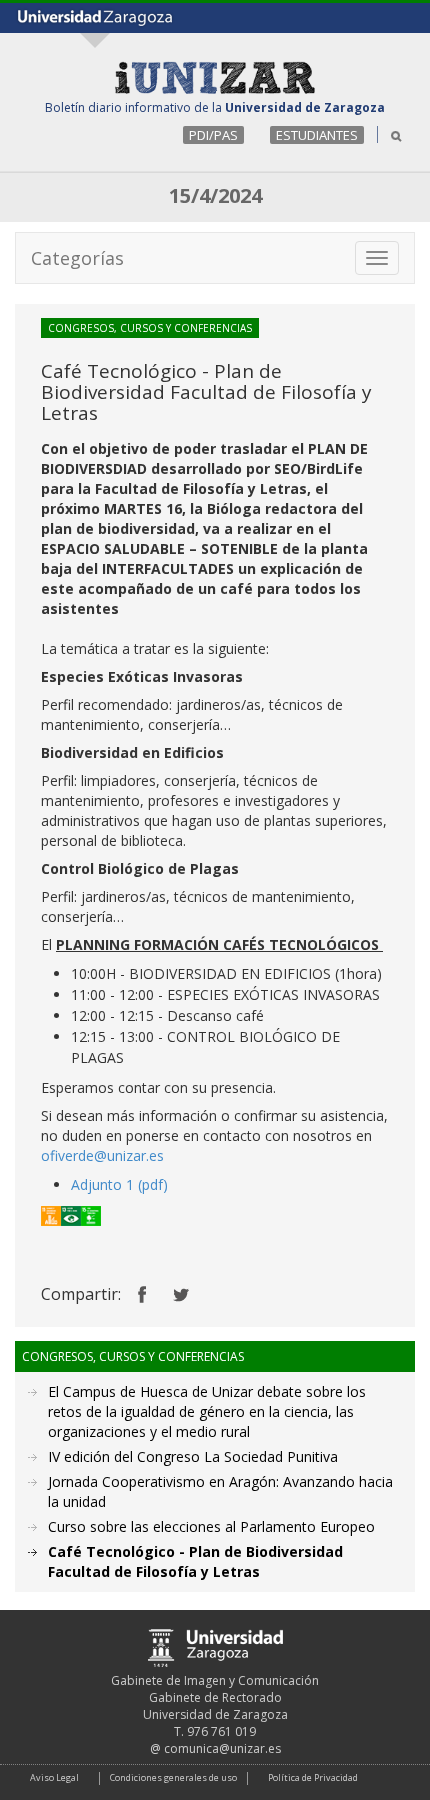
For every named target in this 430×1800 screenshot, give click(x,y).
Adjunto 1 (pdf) (119, 1184)
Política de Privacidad (313, 1777)
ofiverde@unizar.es (102, 1155)
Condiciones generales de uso (173, 1777)
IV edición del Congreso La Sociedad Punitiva (193, 1456)
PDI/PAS (213, 135)
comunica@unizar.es (222, 1748)
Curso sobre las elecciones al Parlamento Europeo (211, 1526)
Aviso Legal (54, 1777)
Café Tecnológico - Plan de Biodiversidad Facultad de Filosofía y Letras (195, 1561)
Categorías (77, 258)
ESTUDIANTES (317, 135)
